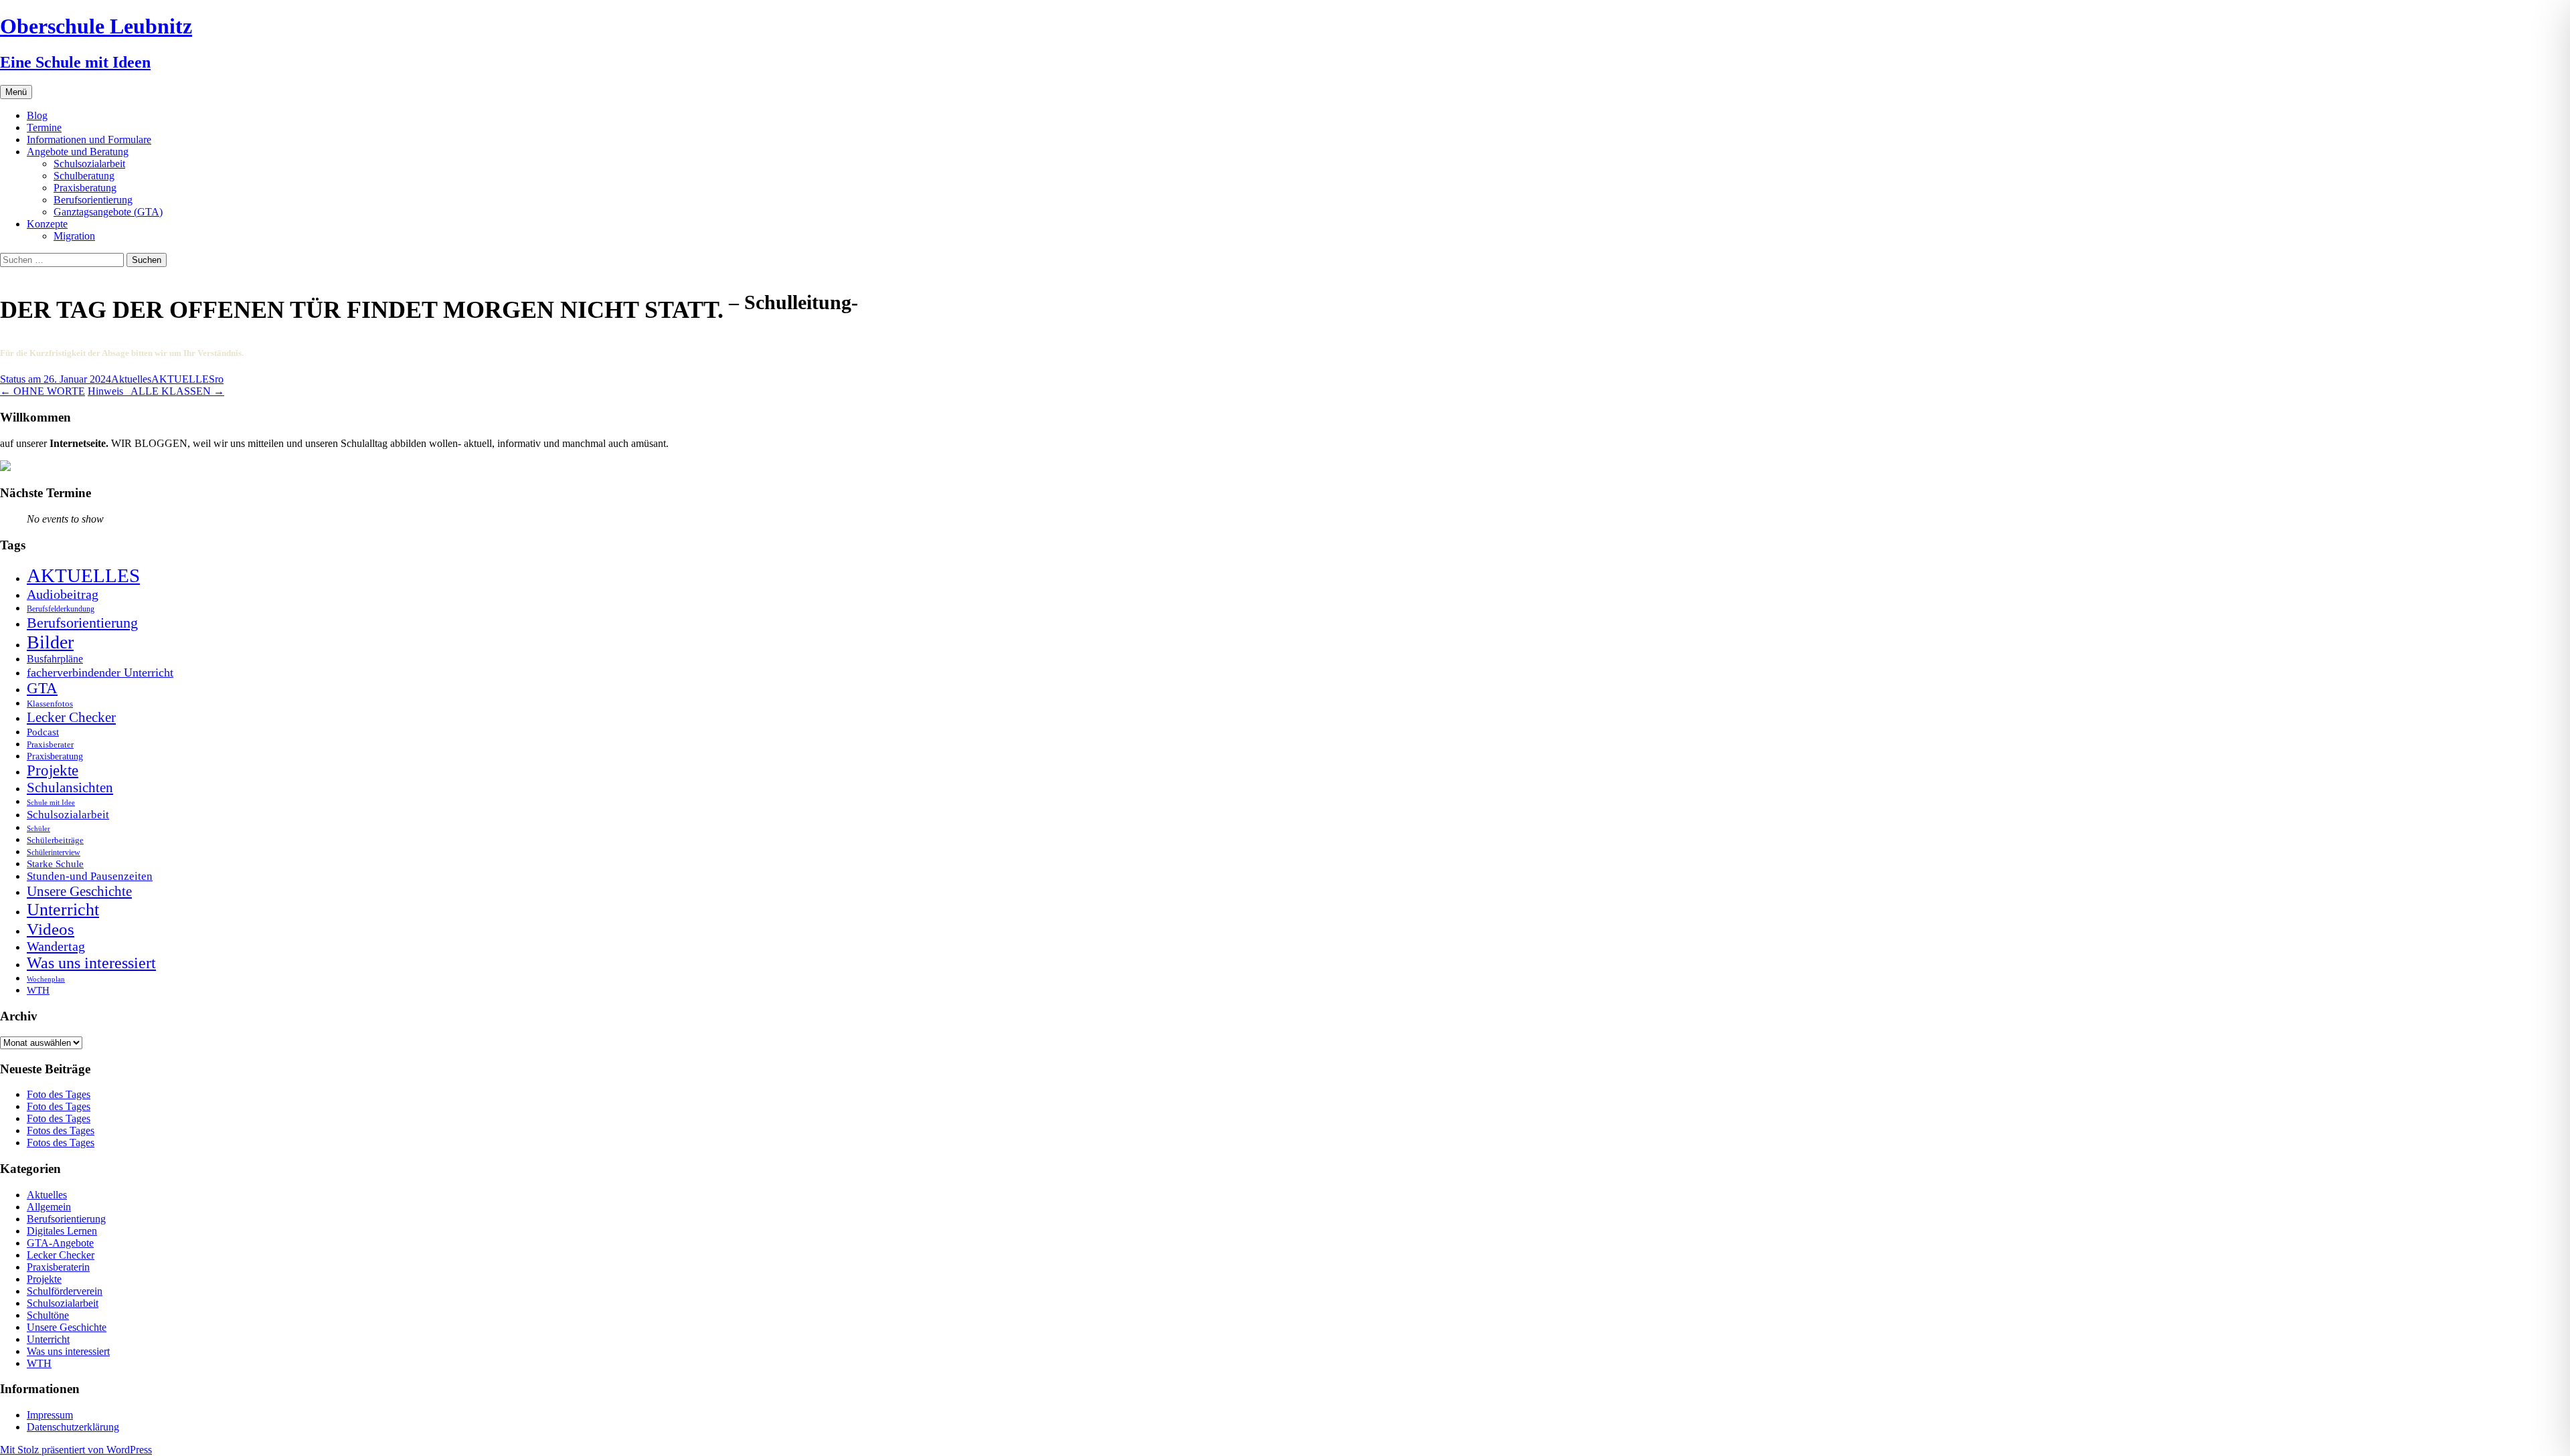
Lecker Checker (71, 717)
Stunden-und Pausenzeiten (90, 876)
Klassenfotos (50, 704)
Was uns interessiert (91, 963)
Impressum (50, 1415)
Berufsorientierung (93, 200)
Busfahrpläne (55, 659)
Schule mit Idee (51, 803)
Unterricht (63, 910)
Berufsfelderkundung (61, 609)
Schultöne (48, 1315)
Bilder (50, 642)
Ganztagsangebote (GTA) (108, 212)
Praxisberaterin (58, 1267)
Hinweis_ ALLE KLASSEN (156, 391)
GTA (42, 688)
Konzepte (47, 224)
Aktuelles (131, 379)
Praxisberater (50, 744)
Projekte (53, 770)
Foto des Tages (59, 1094)
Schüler (38, 829)
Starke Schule (55, 863)
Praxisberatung (85, 188)
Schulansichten (70, 787)
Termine (44, 127)
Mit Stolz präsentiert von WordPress (76, 1450)
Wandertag (56, 946)
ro (219, 379)
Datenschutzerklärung (73, 1427)
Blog (37, 115)
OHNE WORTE (42, 391)
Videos (51, 929)
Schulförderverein (65, 1291)
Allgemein (49, 1207)
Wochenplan (46, 979)
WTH (38, 990)
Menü (16, 92)
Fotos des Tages (61, 1130)
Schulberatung (84, 176)
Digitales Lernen (62, 1231)
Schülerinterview (54, 853)
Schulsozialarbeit (89, 164)
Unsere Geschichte (79, 891)
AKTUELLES (183, 379)
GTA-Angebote (60, 1243)
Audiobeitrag (63, 594)
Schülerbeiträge (55, 840)
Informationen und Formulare (89, 140)
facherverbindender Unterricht (100, 672)
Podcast (43, 732)
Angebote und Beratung (78, 152)
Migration (74, 236)
